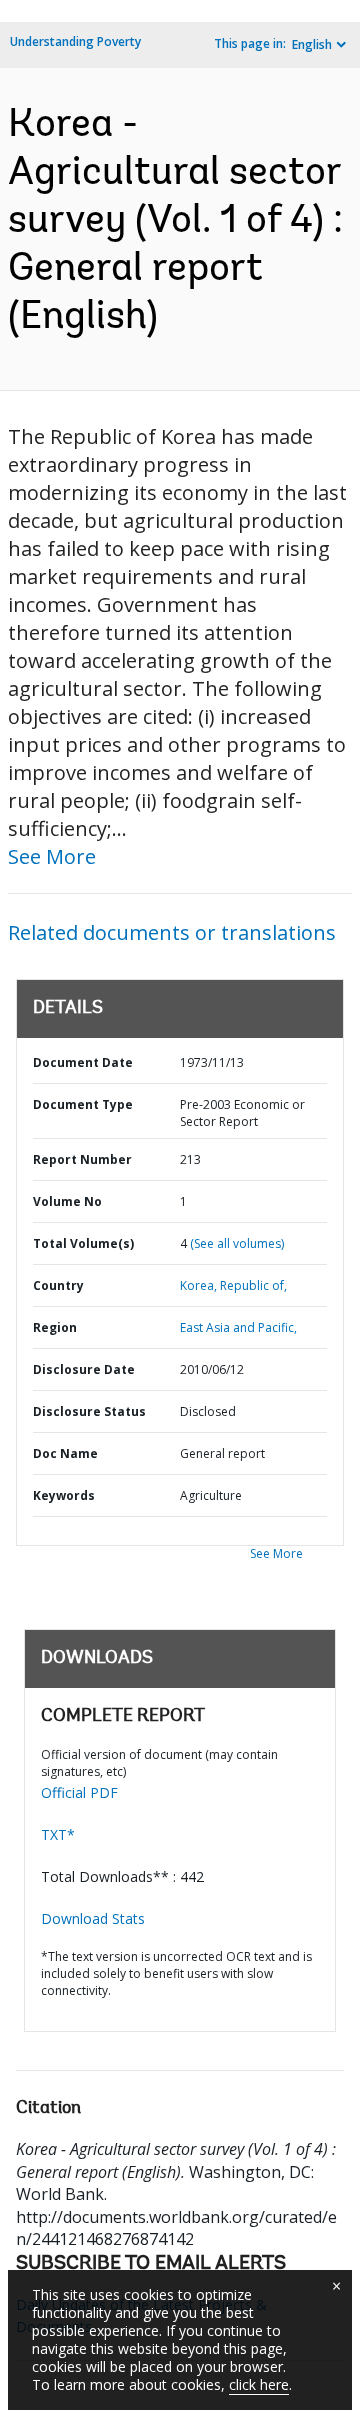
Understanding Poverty (75, 41)
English (312, 44)
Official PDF (79, 1792)
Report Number (82, 1159)
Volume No (67, 1201)
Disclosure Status (89, 1411)
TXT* (58, 1834)
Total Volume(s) (83, 1243)
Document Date (83, 1062)
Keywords (64, 1495)
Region (55, 1327)
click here (259, 2384)
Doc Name (65, 1453)
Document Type (83, 1104)
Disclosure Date (84, 1369)
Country (58, 1285)
